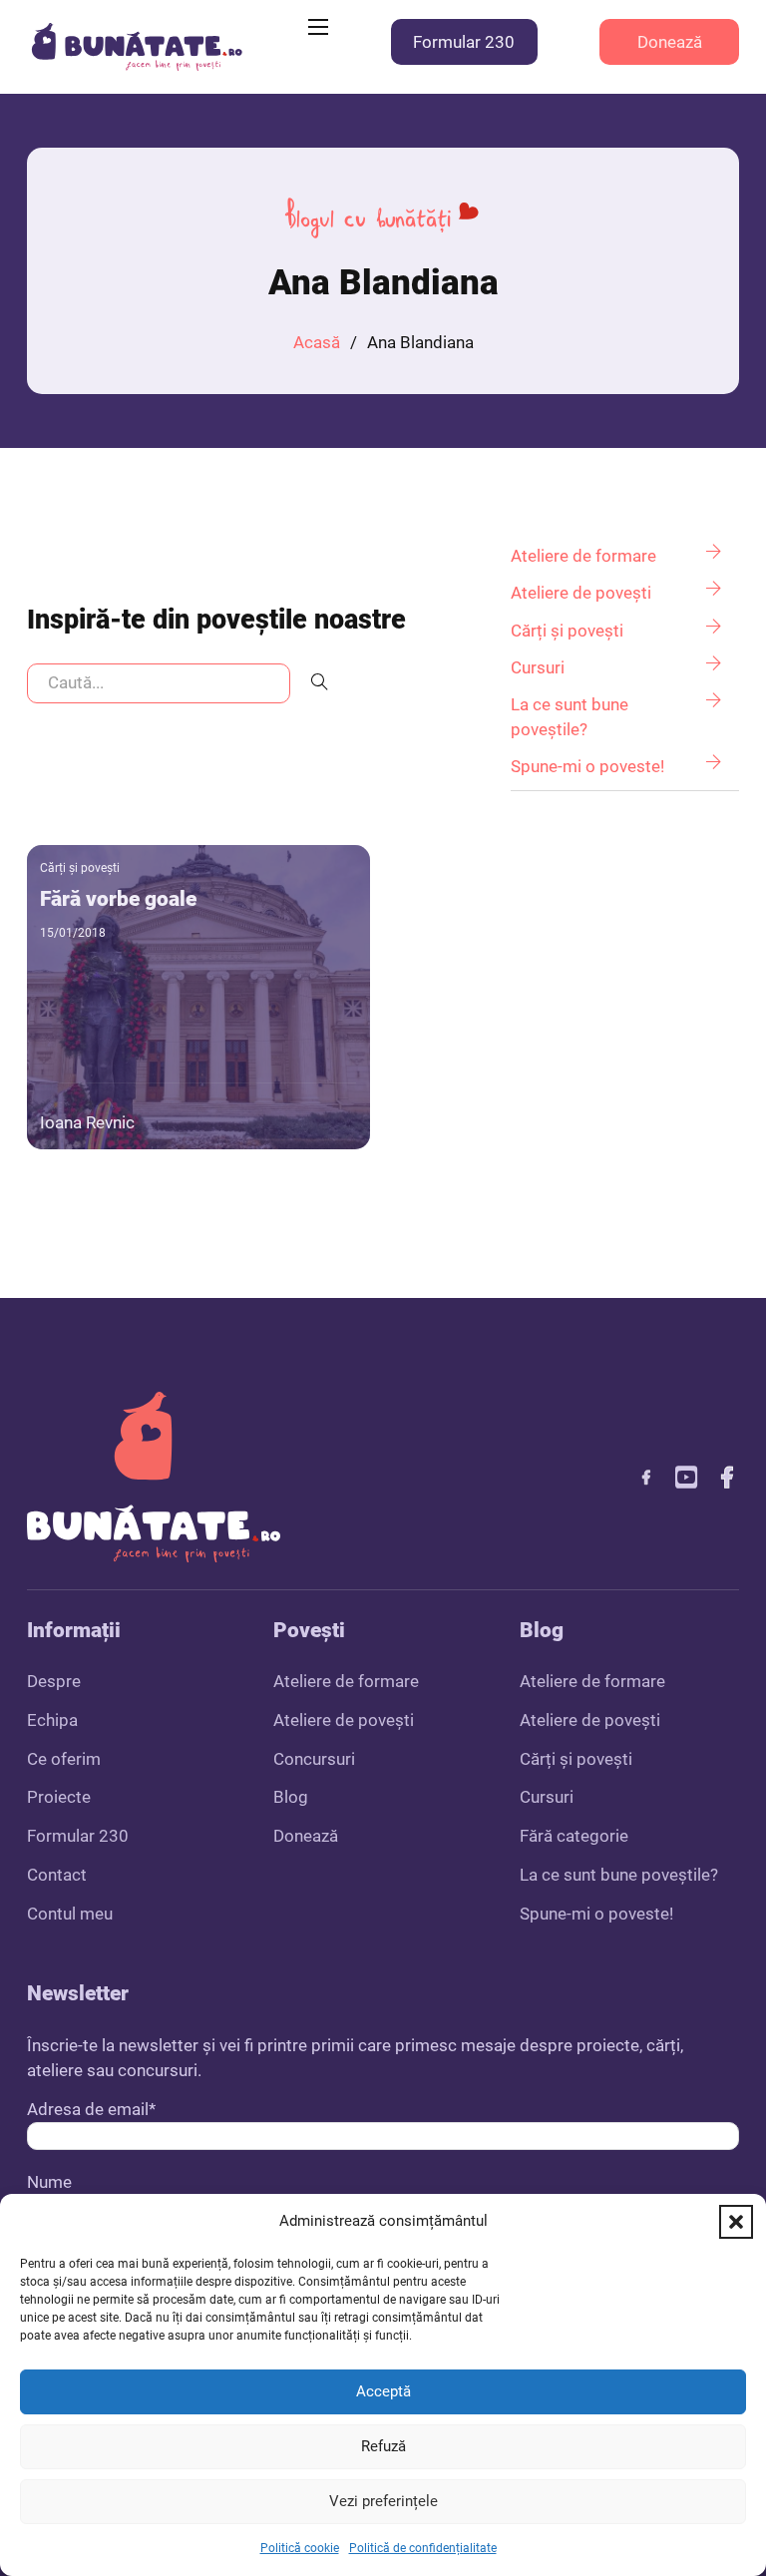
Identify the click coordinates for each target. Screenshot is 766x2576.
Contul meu (70, 1914)
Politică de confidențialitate (423, 2548)
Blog (291, 1797)
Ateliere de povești (344, 1720)
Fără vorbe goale (118, 898)
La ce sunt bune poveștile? (619, 1875)
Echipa (52, 1720)
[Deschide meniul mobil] (318, 27)
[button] (736, 2222)
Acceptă (383, 2391)
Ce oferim (64, 1759)
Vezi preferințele (383, 2501)
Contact (57, 1875)
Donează (670, 42)
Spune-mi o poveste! (596, 1914)
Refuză (383, 2446)
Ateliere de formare (346, 1681)
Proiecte (59, 1797)
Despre (54, 1681)
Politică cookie (300, 2548)
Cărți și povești (80, 868)
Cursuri (547, 1797)
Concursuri (314, 1759)
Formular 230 (464, 42)
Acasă (317, 342)
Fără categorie (574, 1836)
